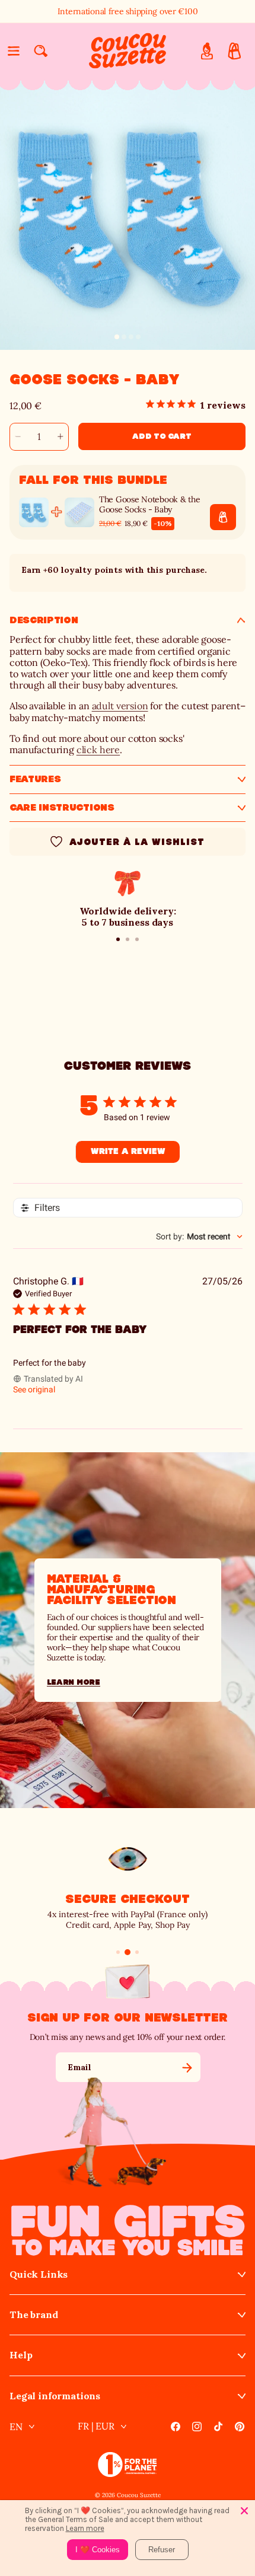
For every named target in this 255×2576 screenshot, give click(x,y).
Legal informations (55, 2396)
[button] (14, 51)
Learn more (74, 1682)
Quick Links (39, 2274)
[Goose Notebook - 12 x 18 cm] (79, 512)
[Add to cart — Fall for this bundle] (223, 517)
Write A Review (128, 1152)
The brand (34, 2315)
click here (98, 750)
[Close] (244, 2511)
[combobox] (199, 1236)
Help (21, 2355)
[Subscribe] (187, 2067)
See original (34, 1389)
